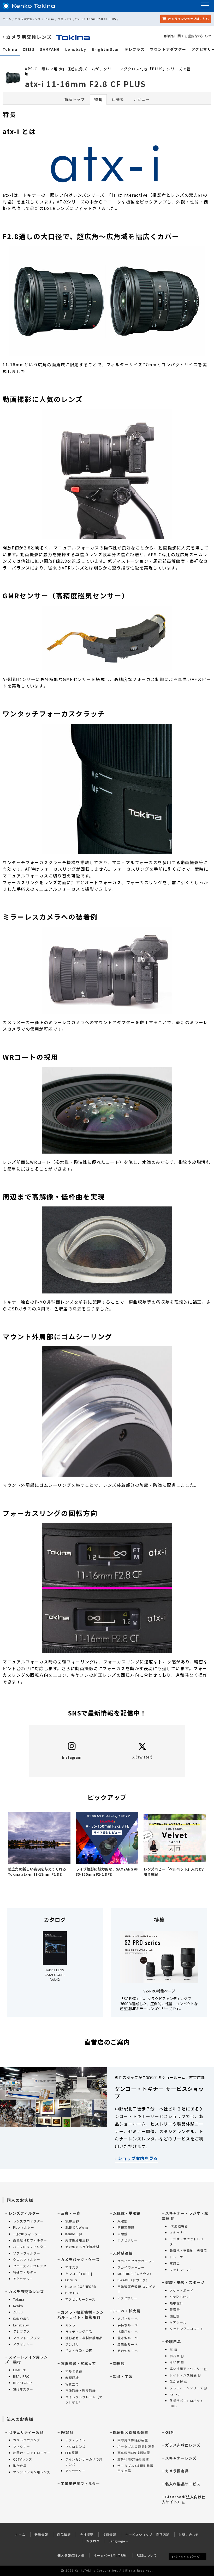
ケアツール (178, 2322)
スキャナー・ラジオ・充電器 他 (185, 2216)
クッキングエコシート (187, 2329)
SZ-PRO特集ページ (159, 1991)
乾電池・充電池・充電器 (188, 2250)
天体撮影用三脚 (77, 2240)
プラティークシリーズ (186, 2388)
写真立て (72, 2384)
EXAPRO (20, 2370)
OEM (170, 2432)
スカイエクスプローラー (136, 2261)
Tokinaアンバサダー (188, 2557)
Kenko (18, 2306)
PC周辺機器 (179, 2226)
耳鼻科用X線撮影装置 (134, 2453)
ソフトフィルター (27, 2253)
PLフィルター (24, 2227)
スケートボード (182, 2290)
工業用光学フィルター (80, 2484)
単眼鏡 (123, 2234)
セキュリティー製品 (26, 2432)
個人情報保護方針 (71, 2555)
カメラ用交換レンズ (28, 19)
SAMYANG (50, 49)
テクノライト (75, 2440)
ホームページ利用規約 (111, 2555)
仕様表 (118, 99)
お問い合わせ (189, 2534)
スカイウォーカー (131, 2267)
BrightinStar (105, 49)
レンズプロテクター (28, 2221)
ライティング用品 (79, 2332)
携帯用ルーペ (128, 2332)
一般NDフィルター (27, 2234)
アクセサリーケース (80, 2299)
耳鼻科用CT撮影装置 (133, 2459)
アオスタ (72, 2267)
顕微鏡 (119, 2363)
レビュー (141, 99)
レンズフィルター (24, 2213)
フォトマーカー (182, 2270)
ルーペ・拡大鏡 (127, 2311)
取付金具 (20, 2466)
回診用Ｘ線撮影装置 (133, 2440)
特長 (98, 100)
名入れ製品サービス (183, 2484)
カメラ (70, 2325)
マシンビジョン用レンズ (32, 2472)
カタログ (93, 2541)
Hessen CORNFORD (81, 2286)
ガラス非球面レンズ (183, 2445)
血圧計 (175, 2316)
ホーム (7, 19)
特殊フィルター (25, 2272)
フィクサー (22, 2446)
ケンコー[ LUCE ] (79, 2274)
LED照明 (72, 2453)
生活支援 (176, 2381)
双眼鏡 (123, 2221)
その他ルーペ (128, 2351)
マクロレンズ (75, 2446)
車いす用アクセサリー (186, 2368)
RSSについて (147, 2555)
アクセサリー (23, 2279)
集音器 (175, 2309)
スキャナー (178, 2233)
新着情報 (41, 2534)
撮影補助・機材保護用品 (84, 2338)
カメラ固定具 (177, 2471)
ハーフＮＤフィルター (30, 2247)
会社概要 (87, 2534)
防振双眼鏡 (126, 2227)
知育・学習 (123, 2376)
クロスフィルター (27, 2259)
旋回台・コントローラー (32, 2453)
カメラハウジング (27, 2440)
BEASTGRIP (23, 2383)
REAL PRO (21, 2376)
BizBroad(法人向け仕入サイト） (184, 2499)
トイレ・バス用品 (183, 2375)
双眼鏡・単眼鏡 (127, 2213)
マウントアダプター (168, 49)
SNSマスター (23, 2389)
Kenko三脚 (74, 2234)
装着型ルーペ (128, 2344)
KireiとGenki (180, 2297)
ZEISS (29, 49)
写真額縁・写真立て (78, 2363)
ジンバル (72, 2344)
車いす (175, 2362)
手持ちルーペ (128, 2325)
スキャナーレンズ (181, 2458)
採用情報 (109, 2534)
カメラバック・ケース (80, 2259)
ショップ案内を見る (137, 2158)
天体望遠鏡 (123, 2253)
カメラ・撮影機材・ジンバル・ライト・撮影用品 (81, 2315)
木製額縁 (72, 2378)
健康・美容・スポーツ (185, 2282)
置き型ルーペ (128, 2338)
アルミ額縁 (74, 2371)
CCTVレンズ (23, 2459)
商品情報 (64, 2534)
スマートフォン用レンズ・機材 (26, 2360)
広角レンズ (65, 19)
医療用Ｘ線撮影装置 (131, 2432)
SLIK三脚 (72, 2221)
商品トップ (75, 99)
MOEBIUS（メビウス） (135, 2274)
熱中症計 (176, 2303)
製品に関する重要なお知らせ (189, 36)
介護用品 (173, 2342)
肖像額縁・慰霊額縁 (81, 2390)
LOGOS (71, 2280)
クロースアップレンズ (30, 2266)
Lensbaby (76, 49)
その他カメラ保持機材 (82, 2247)
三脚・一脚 (71, 2213)
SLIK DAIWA (75, 2227)
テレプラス (135, 49)
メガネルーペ (128, 2318)
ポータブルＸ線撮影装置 (136, 2446)
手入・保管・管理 (79, 2351)
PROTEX (72, 2293)
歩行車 (175, 2356)
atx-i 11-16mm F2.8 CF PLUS (95, 19)
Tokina (49, 19)
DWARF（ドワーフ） (133, 2280)
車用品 (175, 2263)
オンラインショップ (188, 19)
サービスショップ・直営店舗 (147, 2534)
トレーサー (178, 2257)
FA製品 (67, 2432)
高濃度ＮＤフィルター (30, 2240)
